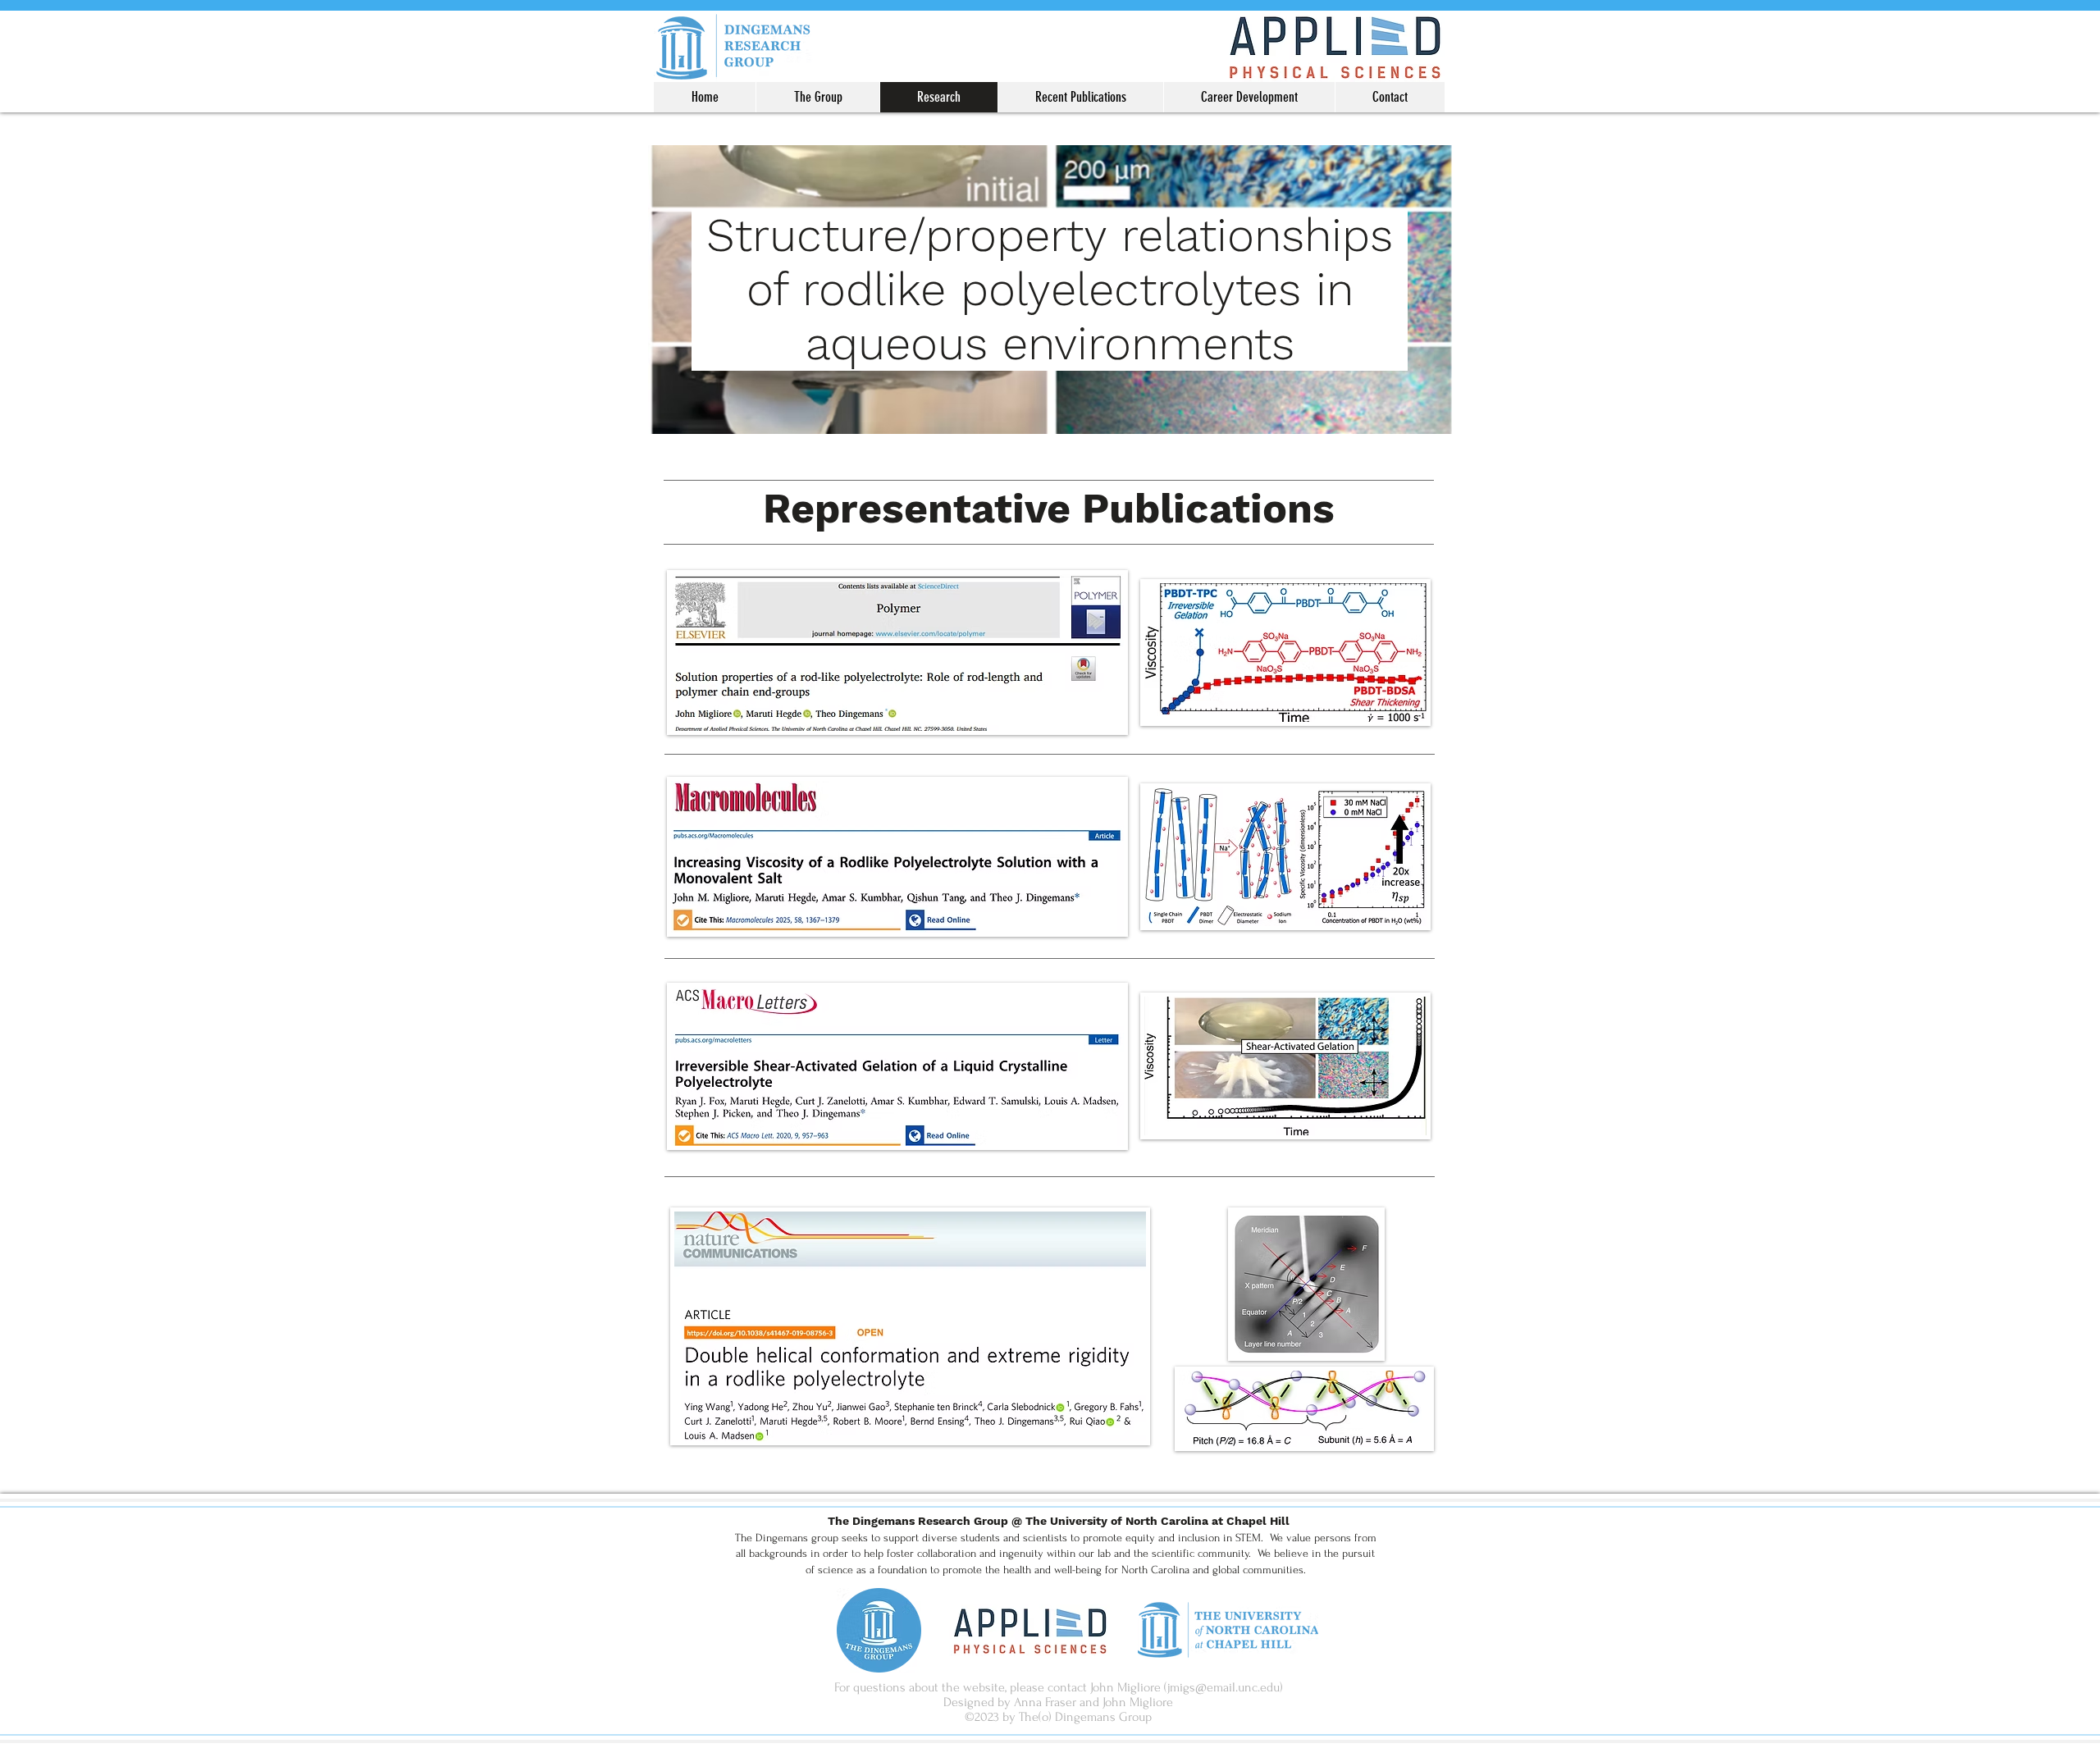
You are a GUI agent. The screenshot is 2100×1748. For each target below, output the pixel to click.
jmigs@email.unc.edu (1223, 1687)
